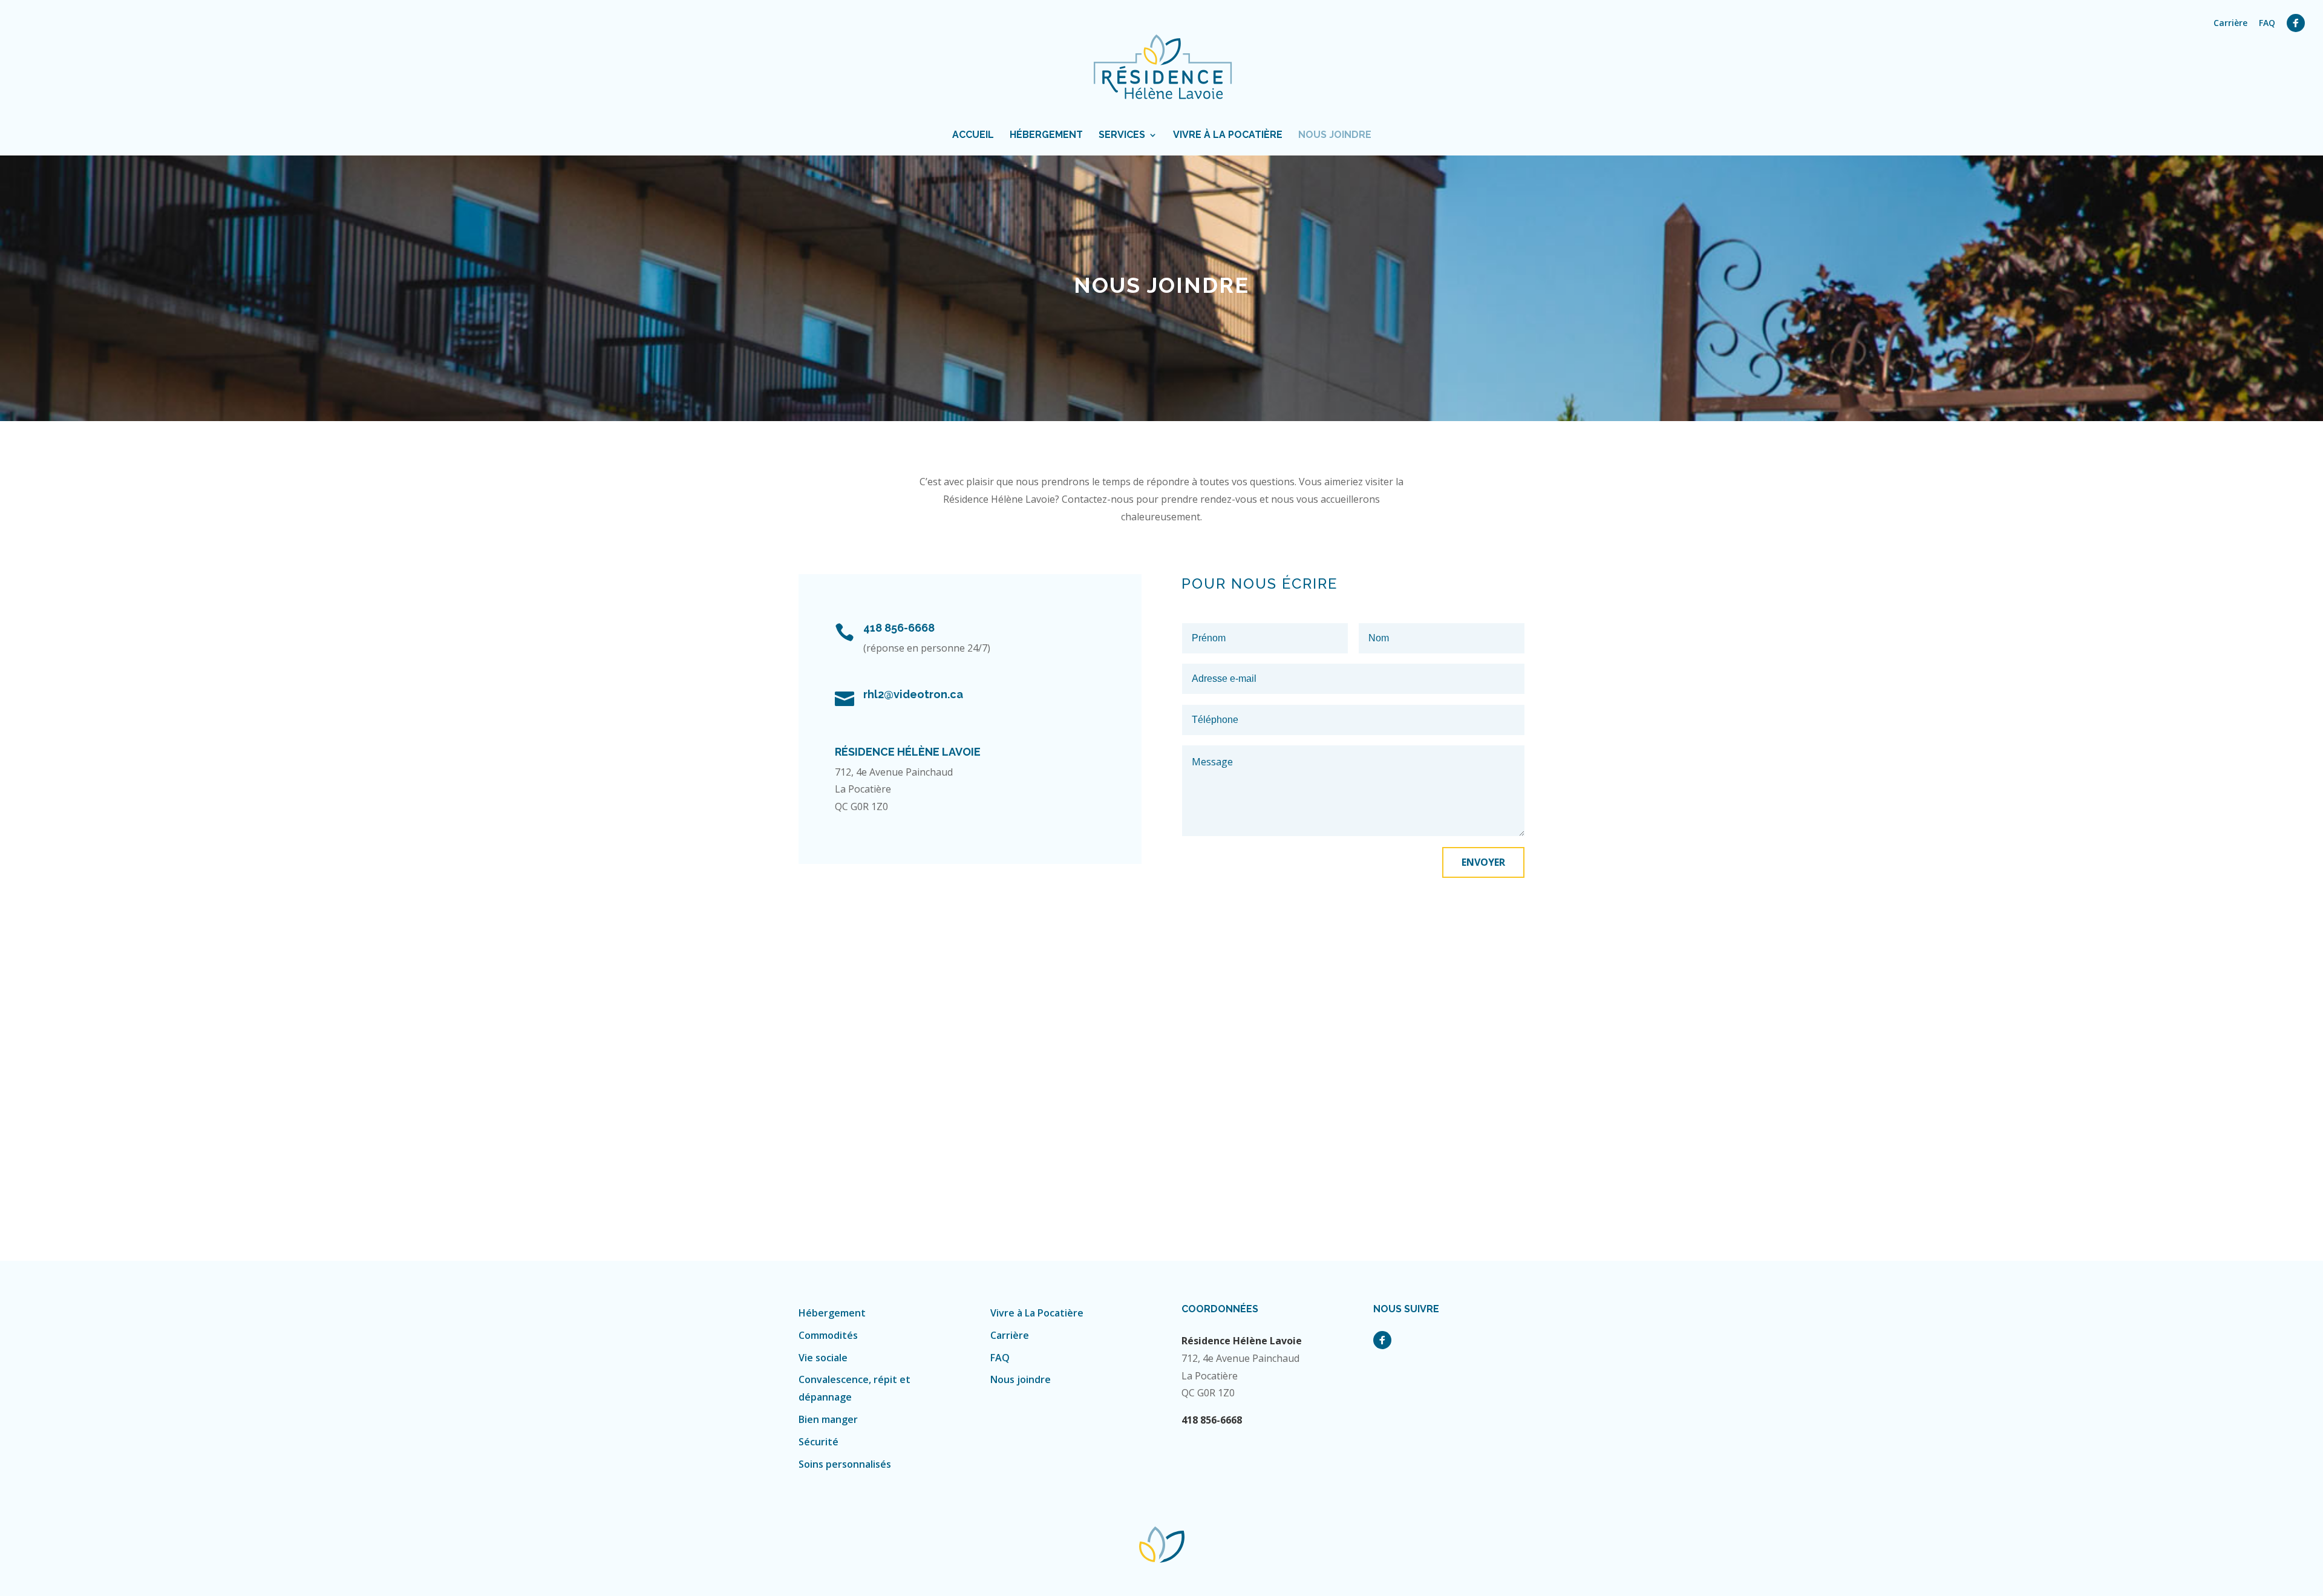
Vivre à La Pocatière (1228, 136)
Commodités (828, 1335)
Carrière (2230, 24)
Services (1122, 136)
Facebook (2296, 23)
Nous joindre (1335, 136)
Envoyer (1483, 862)
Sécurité (818, 1442)
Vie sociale (823, 1358)
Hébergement (1046, 136)
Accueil (973, 136)
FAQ (2267, 24)
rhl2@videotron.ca (913, 694)
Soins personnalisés (845, 1464)
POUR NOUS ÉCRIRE (1260, 584)
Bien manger (828, 1419)
